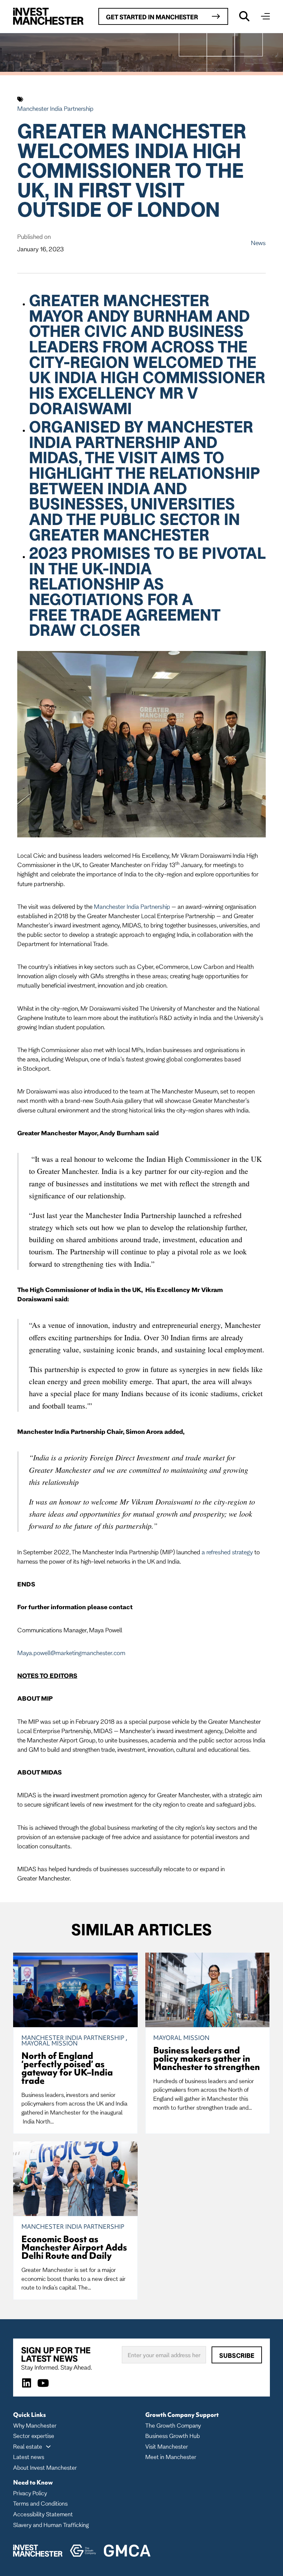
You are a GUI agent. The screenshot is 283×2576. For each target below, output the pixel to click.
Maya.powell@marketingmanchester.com (71, 1653)
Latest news (29, 2457)
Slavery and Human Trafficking (51, 2525)
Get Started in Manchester (152, 17)
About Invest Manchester (45, 2467)
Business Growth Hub (173, 2436)
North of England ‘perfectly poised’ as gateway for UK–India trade (67, 2068)
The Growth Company (173, 2425)
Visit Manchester (167, 2446)
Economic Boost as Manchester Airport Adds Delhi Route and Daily (74, 2247)
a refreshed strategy (227, 1552)
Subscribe (237, 2355)
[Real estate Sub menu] (48, 2447)
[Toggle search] (244, 16)
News (258, 243)
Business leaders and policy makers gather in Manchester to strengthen (207, 2059)
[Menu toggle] (265, 16)
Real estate (28, 2446)
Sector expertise (34, 2436)
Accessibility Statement (43, 2514)
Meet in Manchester (171, 2457)
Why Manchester (35, 2425)
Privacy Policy (30, 2493)
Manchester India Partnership (55, 108)
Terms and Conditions (40, 2503)
